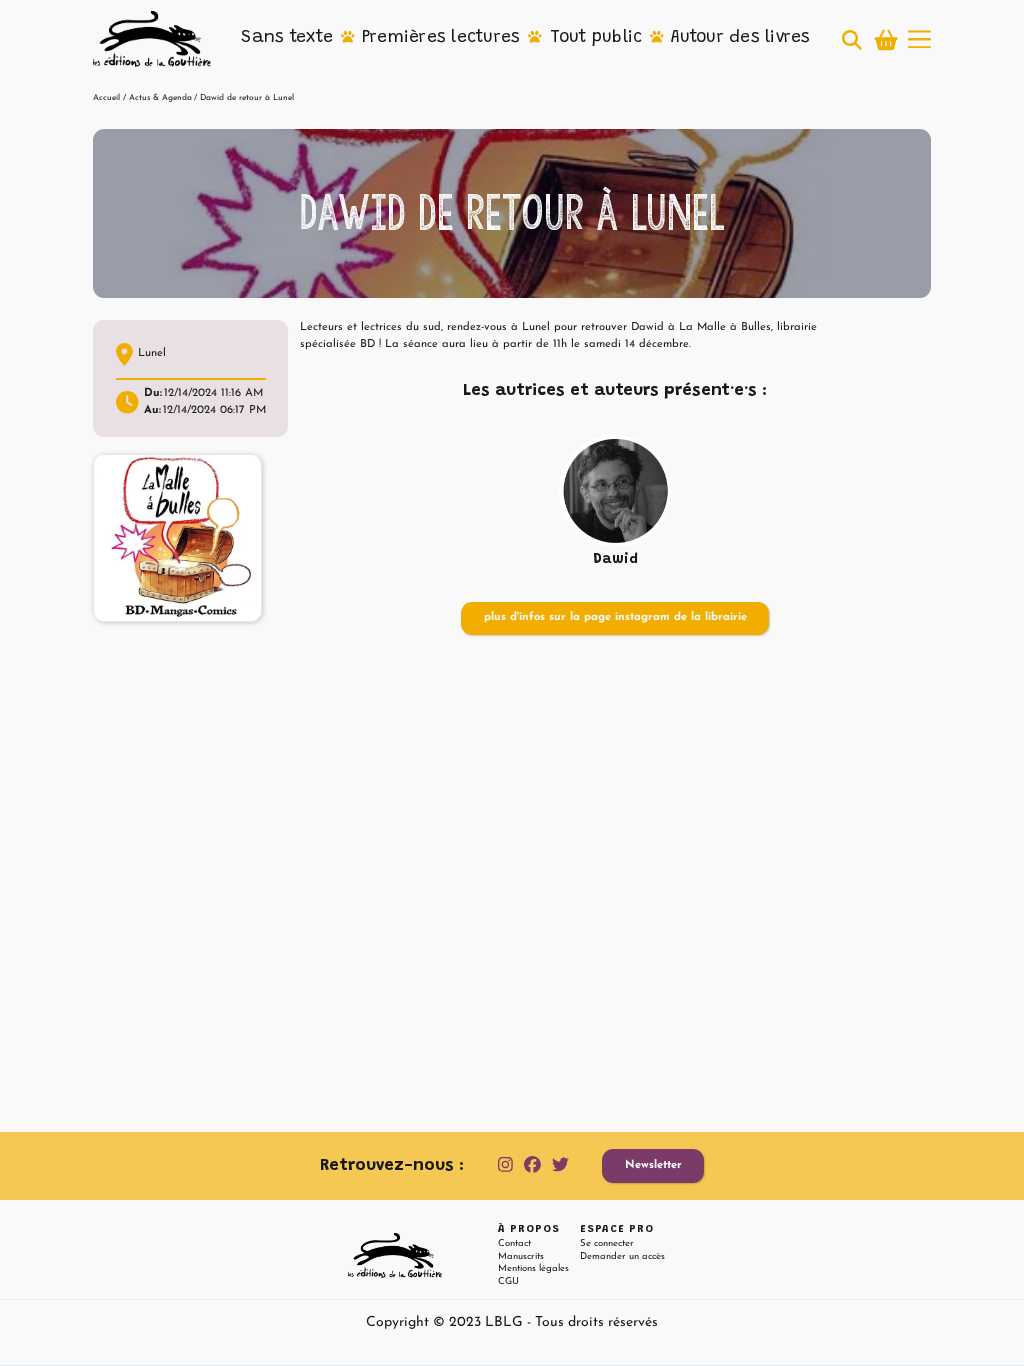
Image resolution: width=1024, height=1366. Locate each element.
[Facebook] (532, 1166)
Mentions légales (533, 1268)
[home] (152, 39)
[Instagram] (505, 1166)
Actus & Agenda (160, 98)
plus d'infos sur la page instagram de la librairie (615, 617)
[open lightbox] (177, 538)
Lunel (152, 353)
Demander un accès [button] (622, 1256)
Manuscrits (521, 1256)
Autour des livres (740, 38)
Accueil (106, 98)
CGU (508, 1281)
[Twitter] (560, 1166)
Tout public (596, 38)
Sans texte (287, 38)
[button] (287, 39)
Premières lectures (441, 38)
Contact (514, 1243)
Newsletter (653, 1165)
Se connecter (607, 1243)
